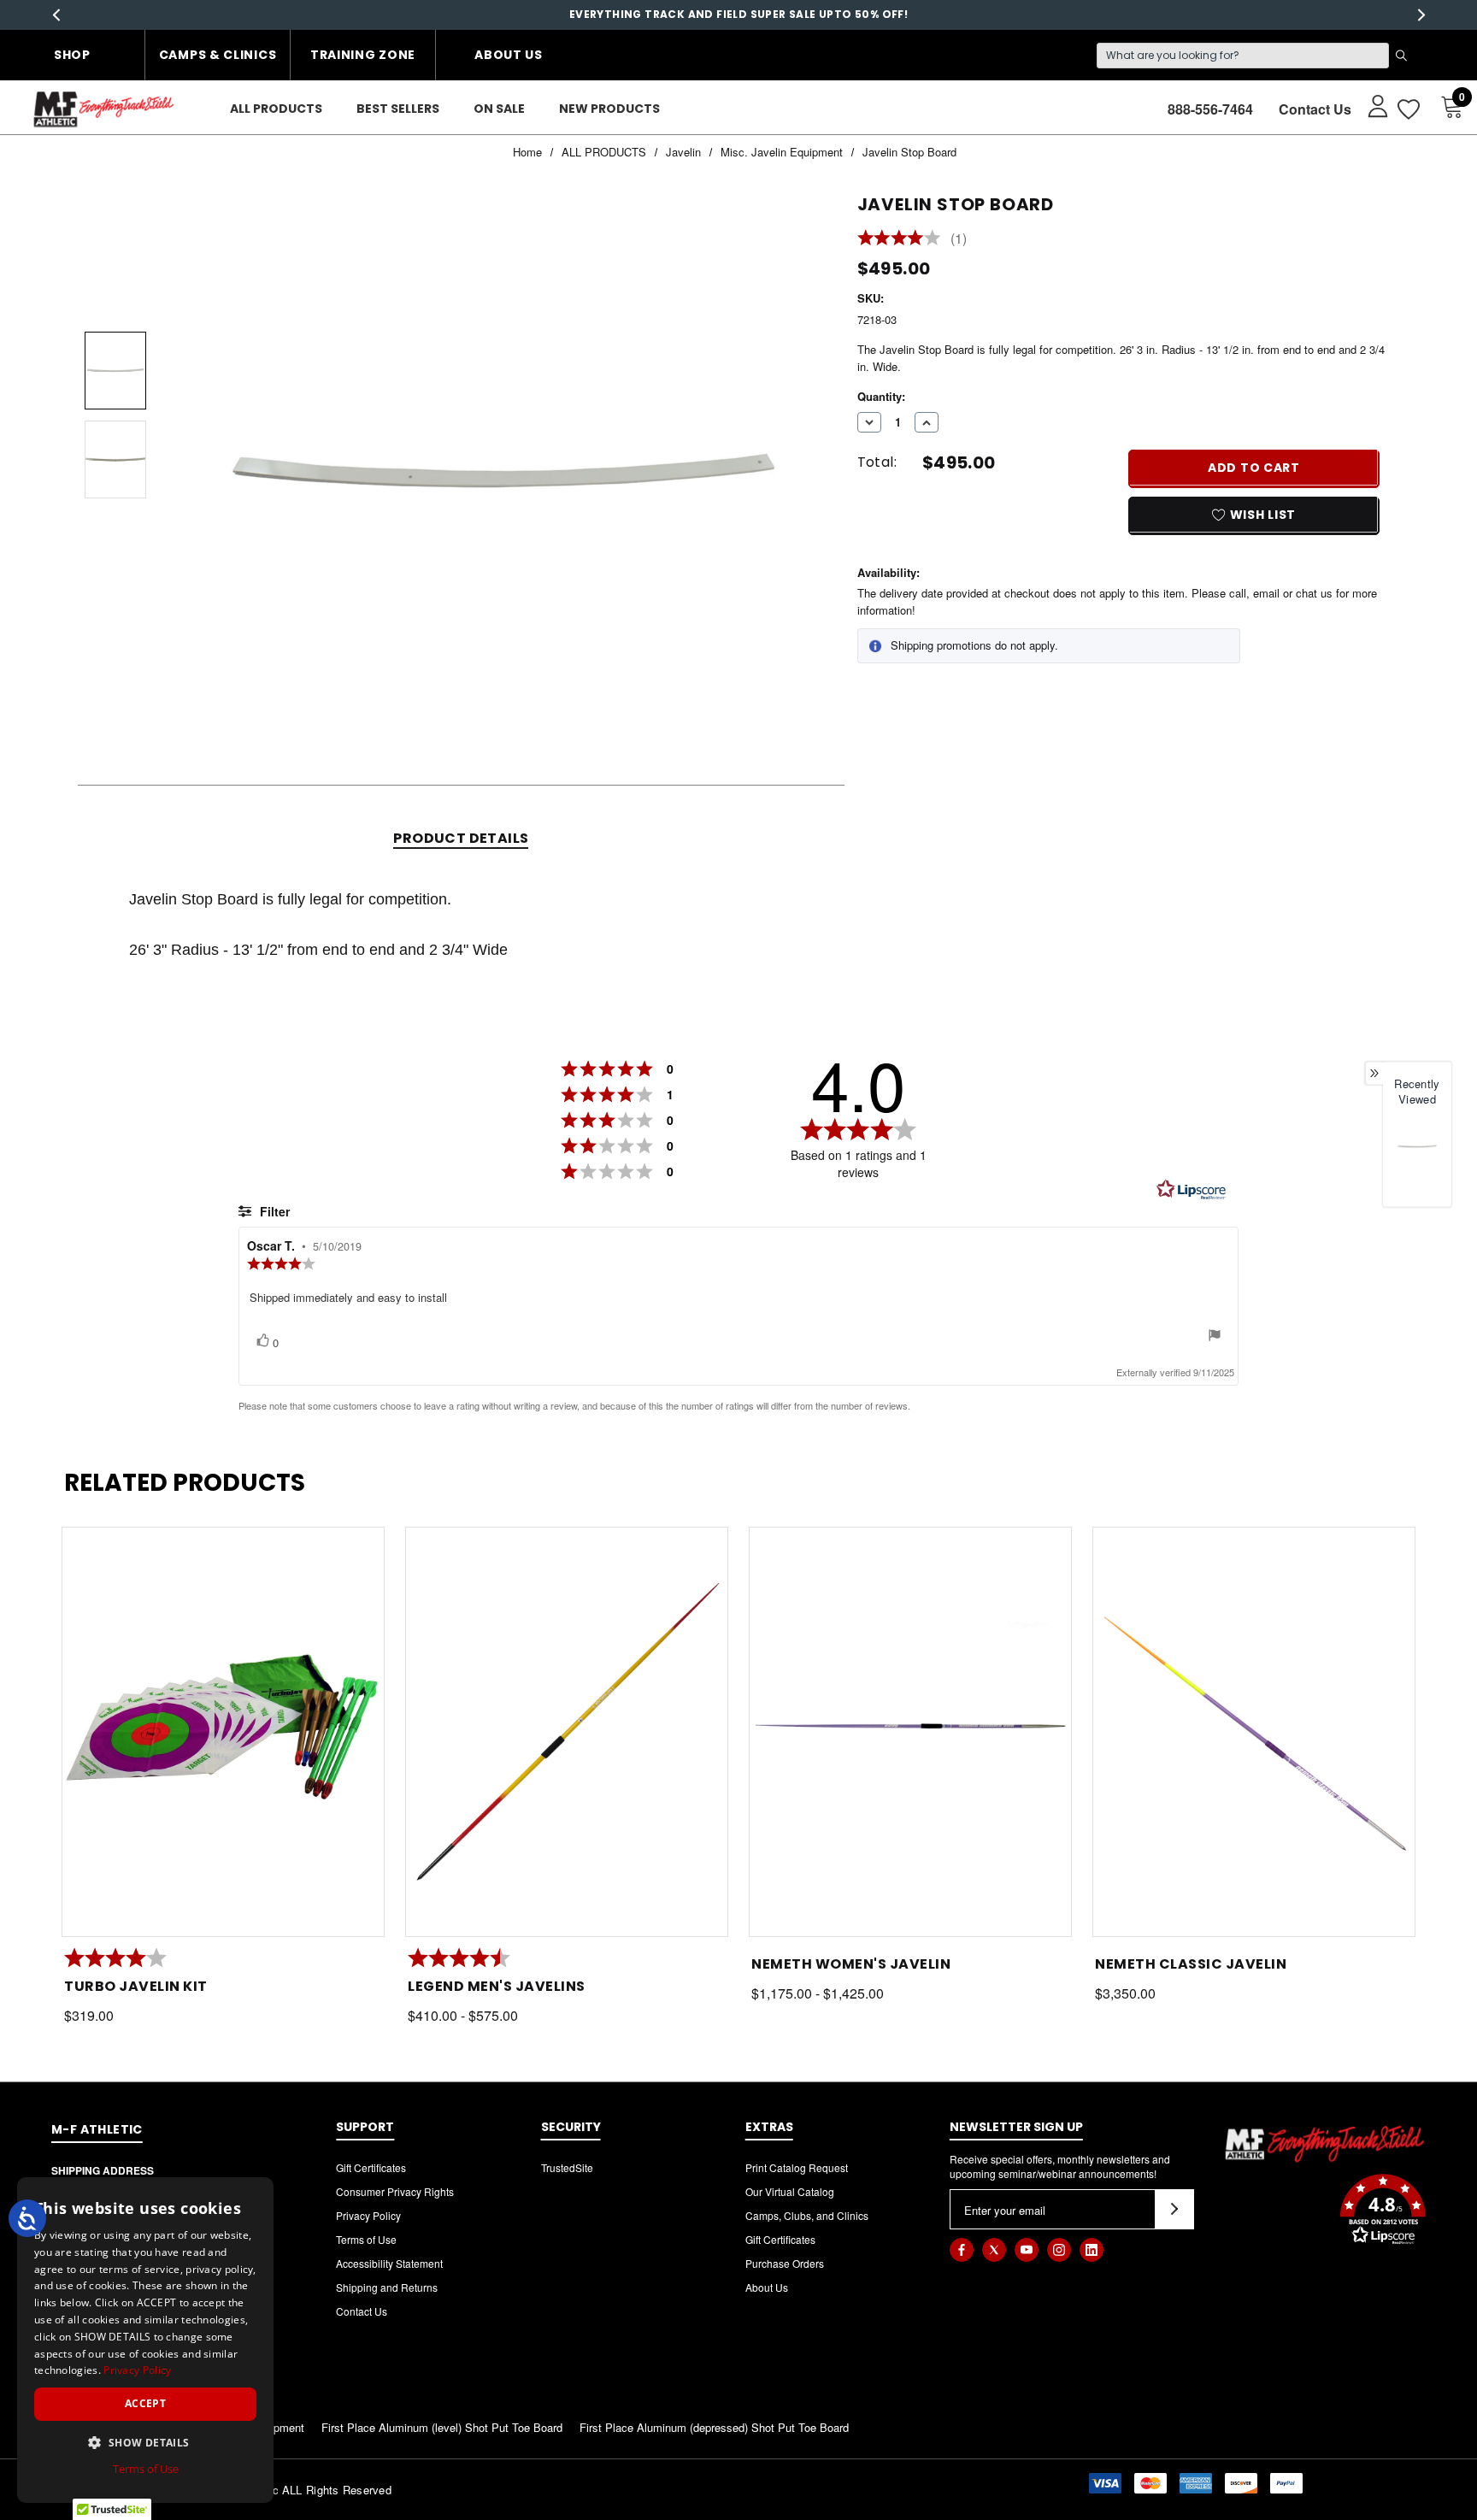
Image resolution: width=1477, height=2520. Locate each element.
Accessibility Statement (389, 2263)
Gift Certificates (371, 2167)
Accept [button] (145, 2403)
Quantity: (881, 396)
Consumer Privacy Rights (395, 2191)
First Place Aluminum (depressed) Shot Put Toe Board (714, 2427)
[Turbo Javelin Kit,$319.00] (223, 1732)
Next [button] (1421, 15)
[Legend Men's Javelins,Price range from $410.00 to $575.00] (567, 1732)
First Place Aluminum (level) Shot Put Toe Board (442, 2427)
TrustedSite (567, 2167)
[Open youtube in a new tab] (1027, 2250)
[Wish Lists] (1407, 109)
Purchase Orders (785, 2263)
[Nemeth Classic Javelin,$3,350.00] (1254, 1732)
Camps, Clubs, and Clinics (807, 2215)
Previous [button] (56, 15)
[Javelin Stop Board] (1417, 1146)
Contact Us (1315, 109)
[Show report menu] (1215, 1337)
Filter (273, 1211)
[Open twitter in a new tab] (994, 2250)
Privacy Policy (368, 2215)
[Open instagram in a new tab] (1059, 2250)
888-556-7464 (1210, 109)
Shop (72, 55)
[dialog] (145, 2340)
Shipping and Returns (387, 2287)
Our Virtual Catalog (790, 2191)
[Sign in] (1370, 105)
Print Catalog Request (797, 2167)
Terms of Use (366, 2239)
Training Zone (363, 55)
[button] (1325, 2211)
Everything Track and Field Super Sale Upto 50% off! (738, 14)
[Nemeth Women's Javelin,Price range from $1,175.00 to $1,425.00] (910, 1732)
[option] (1417, 1161)
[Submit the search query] (1401, 56)
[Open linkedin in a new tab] (1092, 2250)
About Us (509, 55)
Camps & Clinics (218, 55)
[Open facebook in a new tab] (962, 2250)
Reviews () (912, 239)
